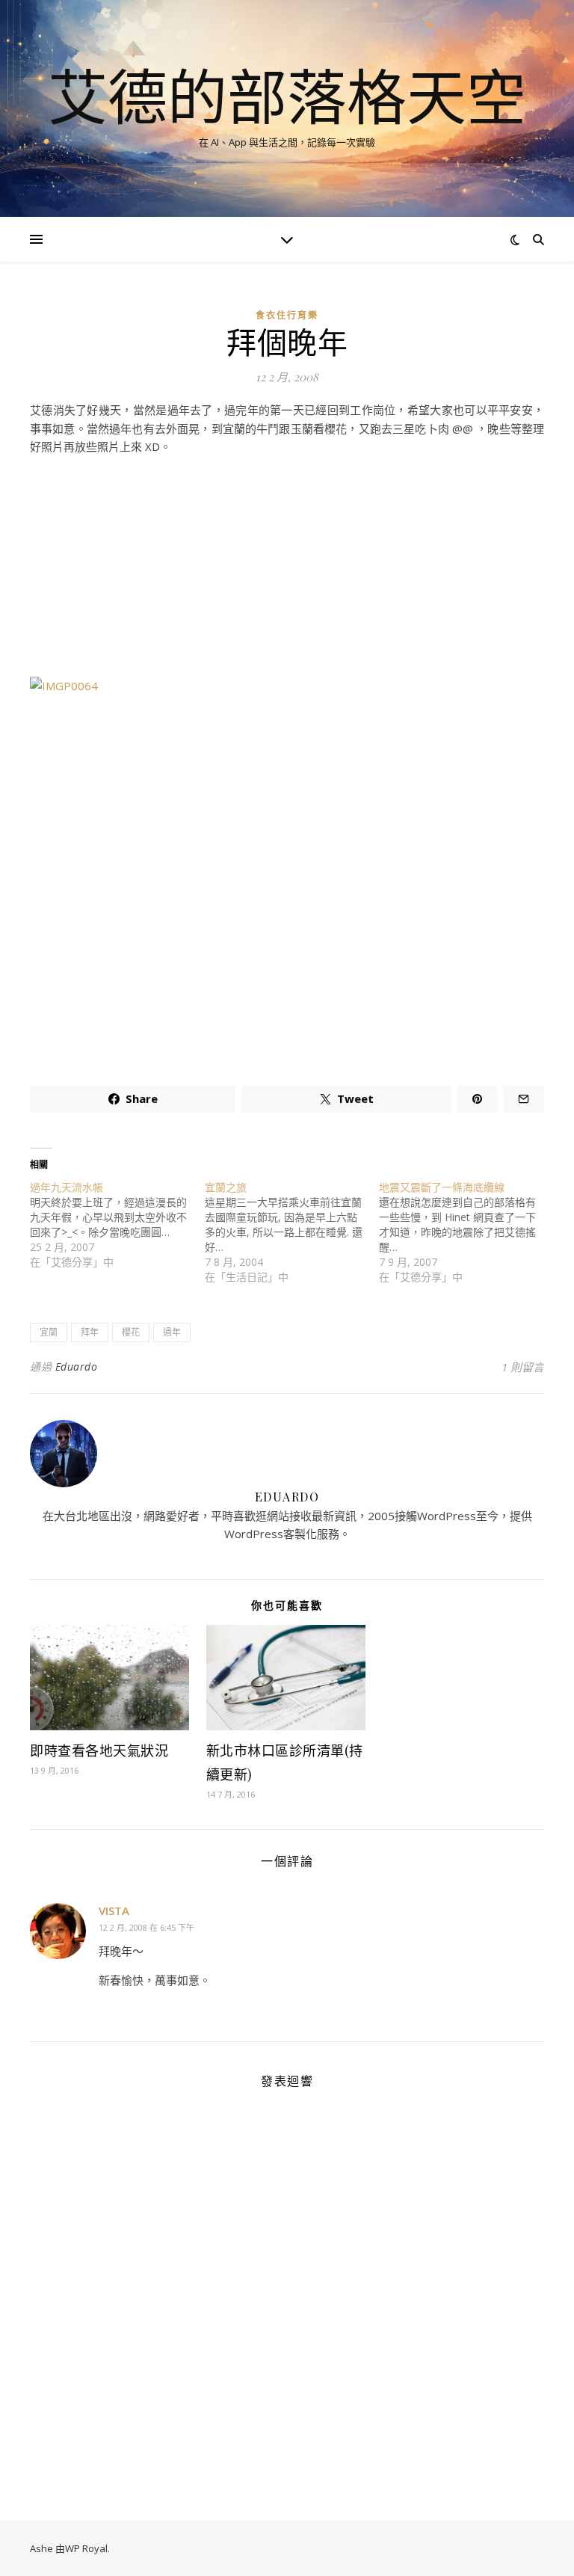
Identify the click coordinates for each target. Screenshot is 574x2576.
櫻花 (131, 1332)
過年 (172, 1332)
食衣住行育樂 (287, 315)
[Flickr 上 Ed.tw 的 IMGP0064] (287, 864)
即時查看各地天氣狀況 (99, 1750)
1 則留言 (523, 1367)
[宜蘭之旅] (292, 1232)
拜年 (90, 1332)
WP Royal (86, 2548)
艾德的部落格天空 (287, 96)
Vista (114, 1911)
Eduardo (77, 1367)
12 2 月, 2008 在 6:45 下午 (146, 1927)
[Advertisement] (287, 572)
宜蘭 (49, 1332)
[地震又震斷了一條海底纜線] (466, 1232)
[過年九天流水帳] (117, 1225)
